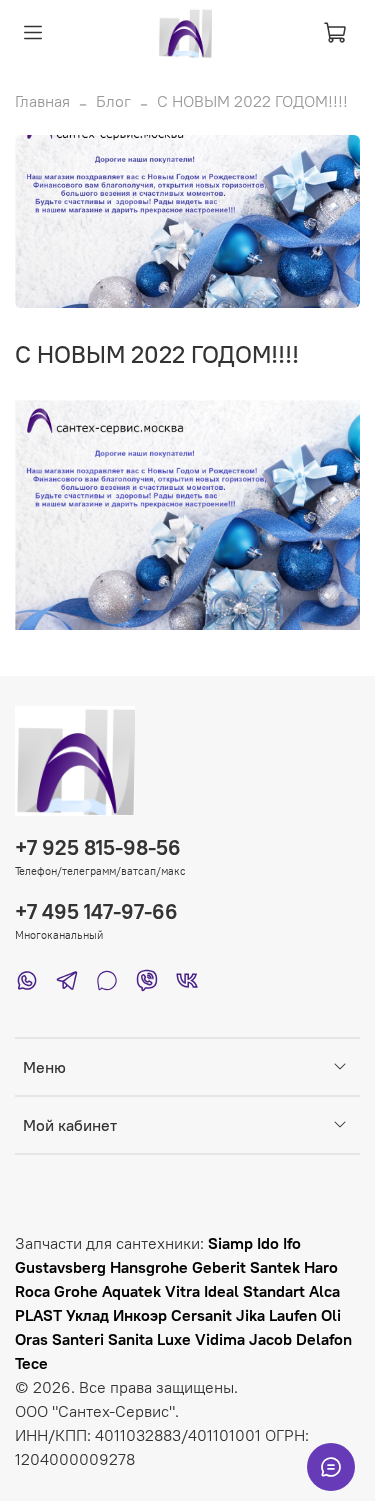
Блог (113, 101)
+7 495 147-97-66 (96, 911)
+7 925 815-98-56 (98, 847)
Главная (42, 101)
